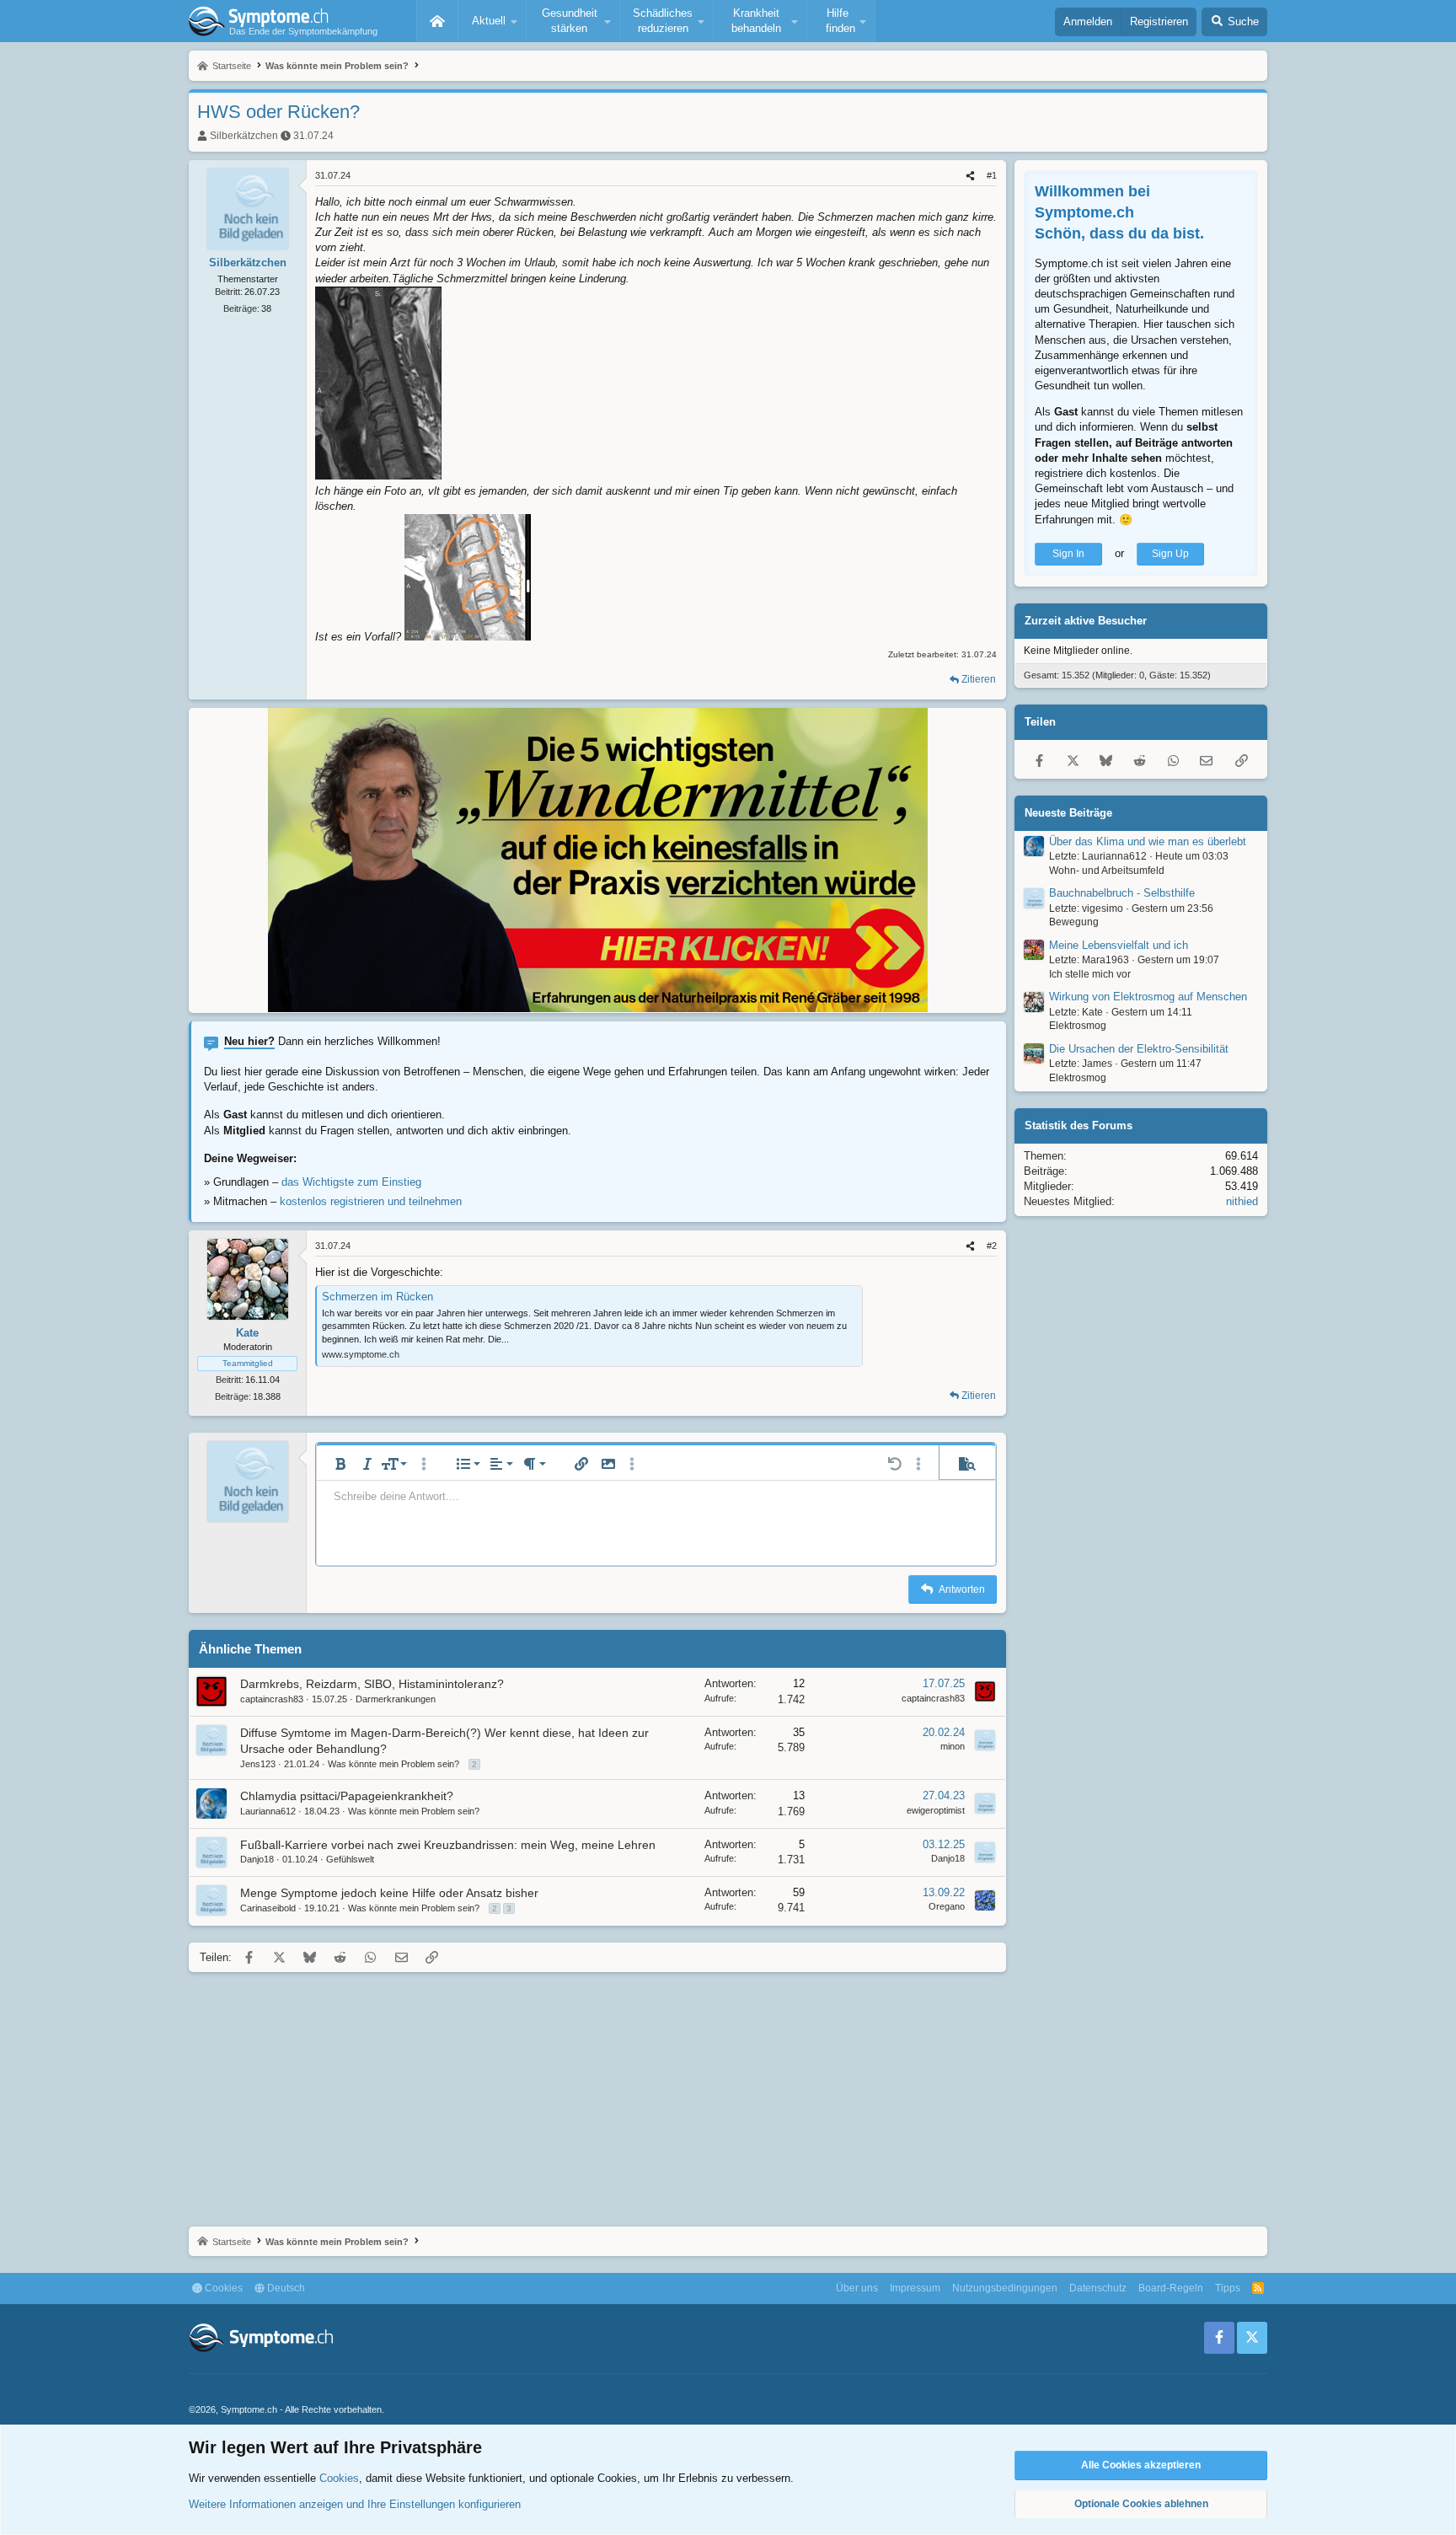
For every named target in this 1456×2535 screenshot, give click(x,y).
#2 (992, 1246)
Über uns (857, 2288)
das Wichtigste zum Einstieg (351, 1182)
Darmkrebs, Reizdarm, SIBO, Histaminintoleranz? (372, 1684)
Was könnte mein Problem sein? (393, 1764)
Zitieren (979, 679)
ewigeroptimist (936, 1810)
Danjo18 (257, 1859)
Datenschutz (1098, 2288)
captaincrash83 (272, 1699)
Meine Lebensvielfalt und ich (1119, 945)
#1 (992, 175)
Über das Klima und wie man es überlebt (1148, 841)
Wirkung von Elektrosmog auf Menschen (1148, 997)
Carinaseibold (268, 1908)
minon (953, 1746)
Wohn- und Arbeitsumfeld (1107, 871)
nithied (1242, 1202)
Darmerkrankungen (396, 1699)
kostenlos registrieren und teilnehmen (371, 1201)
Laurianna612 (268, 1811)
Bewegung (1074, 923)
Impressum (915, 2288)
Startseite (437, 21)
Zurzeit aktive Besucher (1086, 621)
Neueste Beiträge (1068, 813)
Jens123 (258, 1764)
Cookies (222, 2288)
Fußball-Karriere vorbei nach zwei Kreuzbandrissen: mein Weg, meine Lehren (448, 1845)
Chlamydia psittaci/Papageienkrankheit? (347, 1796)
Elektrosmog (1078, 1026)
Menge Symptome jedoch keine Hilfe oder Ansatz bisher (389, 1893)
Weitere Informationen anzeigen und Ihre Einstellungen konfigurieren (355, 2504)
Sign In (1068, 554)
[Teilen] (970, 176)
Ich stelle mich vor (1090, 974)
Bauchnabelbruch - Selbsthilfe (1122, 894)
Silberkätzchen (244, 136)
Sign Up (1170, 554)
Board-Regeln (1171, 2288)
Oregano (947, 1906)
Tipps (1228, 2288)
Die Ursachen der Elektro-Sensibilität (1139, 1049)
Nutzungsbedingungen (1005, 2288)
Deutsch (285, 2288)
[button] (492, 21)
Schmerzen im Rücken (377, 1297)
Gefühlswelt (350, 1859)
